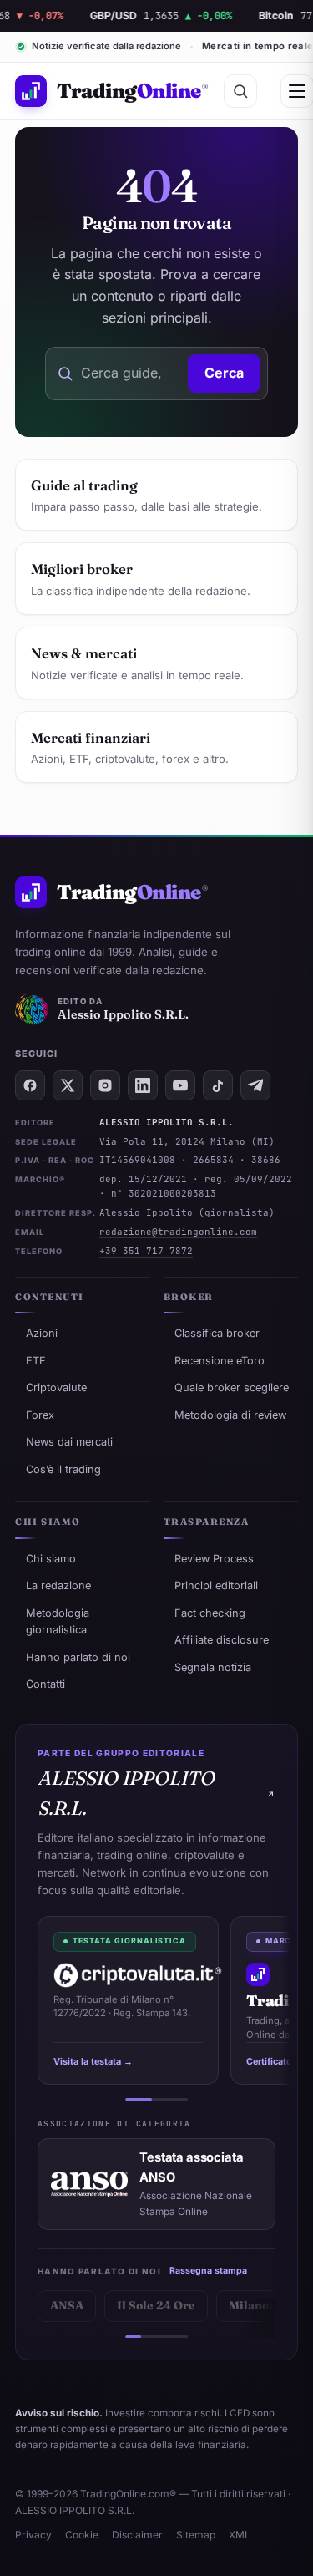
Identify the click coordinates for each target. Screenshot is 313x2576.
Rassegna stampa (208, 2271)
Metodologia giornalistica (58, 1621)
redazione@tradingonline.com (178, 1232)
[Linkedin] (143, 1085)
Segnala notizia (213, 1667)
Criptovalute (56, 1387)
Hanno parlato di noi (78, 1657)
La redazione (58, 1585)
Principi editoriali (216, 1585)
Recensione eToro (220, 1361)
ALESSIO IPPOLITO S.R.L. (126, 1793)
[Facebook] (30, 1085)
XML (240, 2535)
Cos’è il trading (63, 1469)
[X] (68, 1085)
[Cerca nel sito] (240, 91)
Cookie (82, 2535)
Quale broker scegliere (232, 1387)
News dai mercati (69, 1442)
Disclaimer (137, 2535)
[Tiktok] (218, 1085)
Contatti (45, 1684)
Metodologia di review (230, 1415)
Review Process (214, 1559)
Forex (40, 1415)
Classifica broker (217, 1333)
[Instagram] (105, 1085)
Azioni (42, 1333)
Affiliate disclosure (222, 1640)
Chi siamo (51, 1559)
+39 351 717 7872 (146, 1251)
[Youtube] (180, 1085)
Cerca (224, 373)
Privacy (33, 2535)
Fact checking (210, 1613)
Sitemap (196, 2535)
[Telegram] (255, 1085)
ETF (36, 1361)
